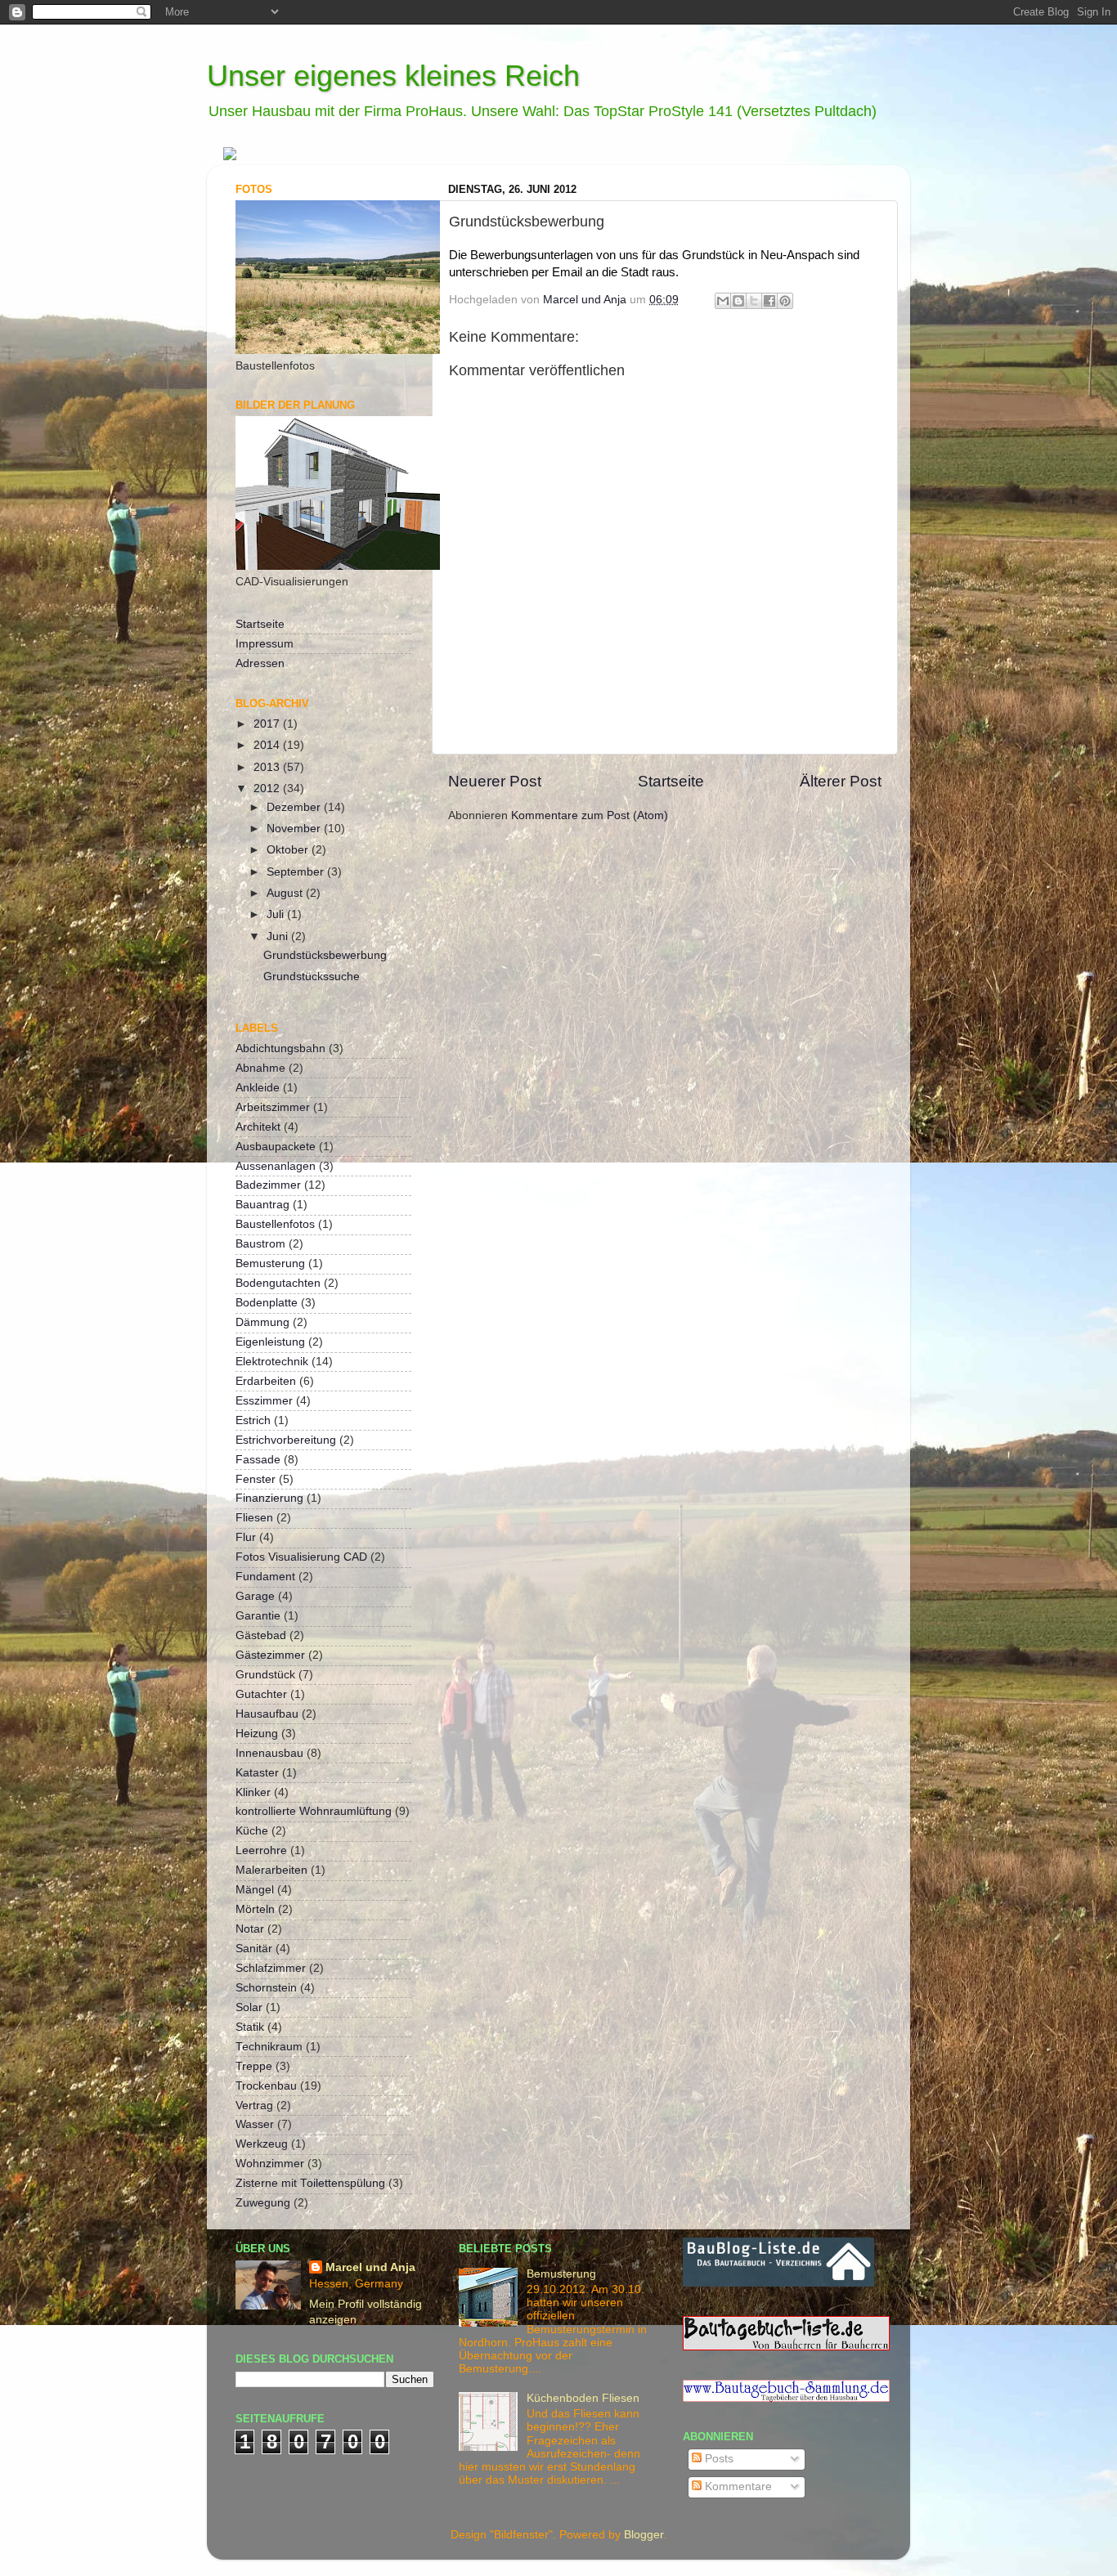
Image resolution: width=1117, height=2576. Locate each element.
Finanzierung (269, 1498)
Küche (252, 1831)
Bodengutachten (278, 1283)
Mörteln (255, 1909)
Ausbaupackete (276, 1147)
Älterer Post (841, 781)
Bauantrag (262, 1205)
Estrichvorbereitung (286, 1440)
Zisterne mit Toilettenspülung (310, 2183)
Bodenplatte (267, 1303)
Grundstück (265, 1675)
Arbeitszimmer (273, 1107)
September (297, 872)
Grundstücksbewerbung (325, 955)
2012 (268, 788)
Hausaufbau (267, 1714)
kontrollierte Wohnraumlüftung (314, 1811)
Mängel (255, 1890)
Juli (277, 914)
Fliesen (254, 1518)
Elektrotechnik (272, 1362)
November (295, 829)
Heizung (257, 1734)
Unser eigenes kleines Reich (393, 76)
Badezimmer (268, 1185)
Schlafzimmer (271, 1968)
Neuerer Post (495, 781)
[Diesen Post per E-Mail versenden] (723, 301)
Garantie (258, 1616)
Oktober (289, 850)
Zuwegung (263, 2203)
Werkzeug (262, 2144)
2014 (268, 745)
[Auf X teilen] (754, 301)
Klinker (253, 1792)
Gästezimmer (270, 1655)
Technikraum (269, 2047)
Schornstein (266, 1988)
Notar (250, 1929)
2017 (268, 724)
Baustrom (260, 1244)
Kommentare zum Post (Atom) (590, 815)
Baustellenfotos (275, 1224)
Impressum (265, 644)
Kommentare (737, 2486)
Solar (249, 2007)
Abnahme (260, 1068)
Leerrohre (261, 1850)
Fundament (265, 1577)
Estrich (253, 1420)
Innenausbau (269, 1753)
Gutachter (261, 1694)
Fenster (256, 1479)
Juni (279, 936)
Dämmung (262, 1322)
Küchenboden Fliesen (583, 2398)
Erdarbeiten (266, 1381)
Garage (255, 1596)
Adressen (260, 663)
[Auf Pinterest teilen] (785, 301)
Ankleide (258, 1088)
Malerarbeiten (271, 1870)
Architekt (258, 1127)
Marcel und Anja (370, 2267)
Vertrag (254, 2106)
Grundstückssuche (312, 977)
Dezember (295, 807)
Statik (250, 2027)
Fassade (258, 1460)
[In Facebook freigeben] (769, 301)
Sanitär (254, 1949)
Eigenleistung (270, 1342)
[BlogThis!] (738, 301)
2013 (268, 767)
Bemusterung (270, 1263)
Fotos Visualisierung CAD (301, 1557)
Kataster (257, 1773)
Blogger (644, 2535)
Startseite (671, 781)
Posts (718, 2459)
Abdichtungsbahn (280, 1048)
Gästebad (261, 1635)
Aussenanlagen (276, 1166)
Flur (246, 1537)
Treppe (254, 2066)
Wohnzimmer (270, 2164)
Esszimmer (264, 1401)
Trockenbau (266, 2086)
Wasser (255, 2124)
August (286, 893)
